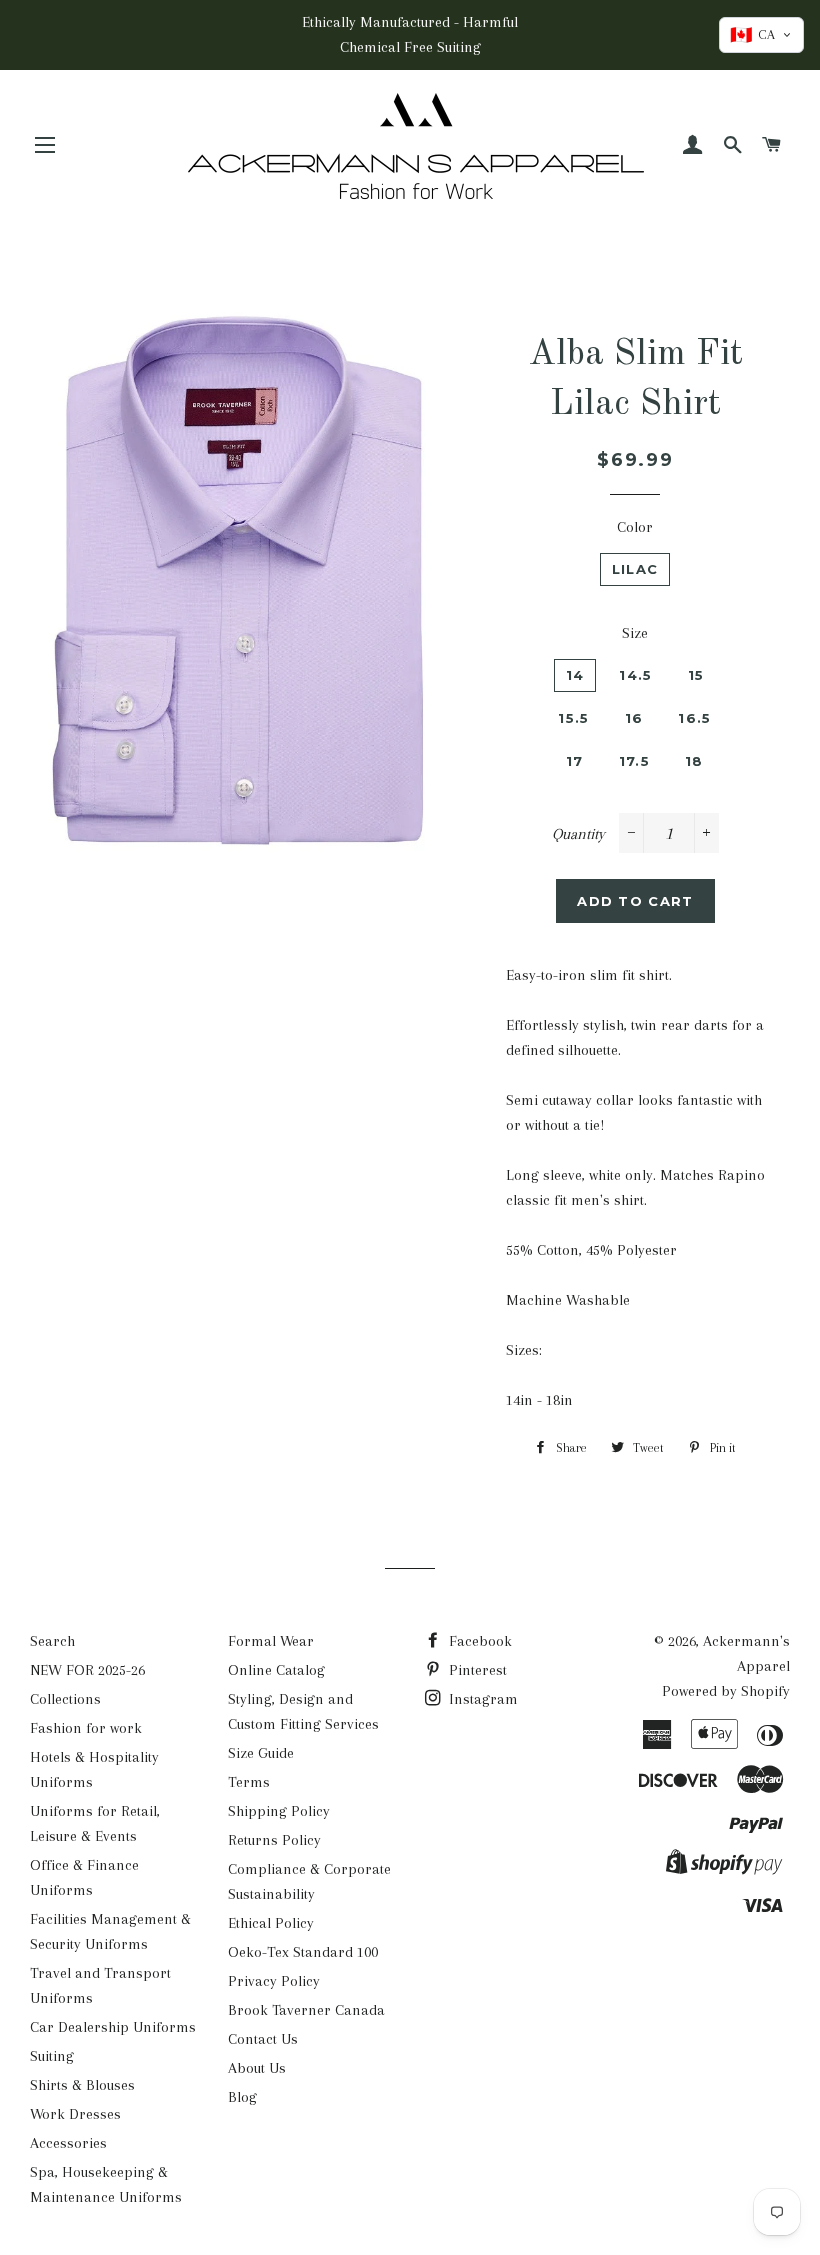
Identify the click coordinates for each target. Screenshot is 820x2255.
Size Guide (261, 1753)
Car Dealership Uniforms (113, 2027)
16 (634, 718)
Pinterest (476, 1670)
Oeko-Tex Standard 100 (303, 1952)
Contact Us (263, 2039)
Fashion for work (86, 1728)
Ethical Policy (271, 1923)
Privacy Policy (274, 1981)
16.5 (694, 718)
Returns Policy (274, 1840)
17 (575, 761)
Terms (249, 1782)
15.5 (573, 718)
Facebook (478, 1641)
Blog (242, 2097)
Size (635, 633)
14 (575, 675)
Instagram (481, 1699)
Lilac (635, 569)
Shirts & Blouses (82, 2085)
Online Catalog (276, 1670)
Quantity (578, 834)
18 (694, 761)
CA (752, 35)
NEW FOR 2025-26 (87, 1670)
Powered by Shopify (726, 1691)
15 (696, 675)
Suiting (52, 2056)
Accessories (68, 2143)
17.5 (634, 761)
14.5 (635, 675)
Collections (65, 1699)
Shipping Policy (279, 1811)
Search (52, 1641)
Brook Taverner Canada (306, 2010)
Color (635, 527)
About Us (257, 2068)
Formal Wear (271, 1641)
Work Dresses (75, 2114)
